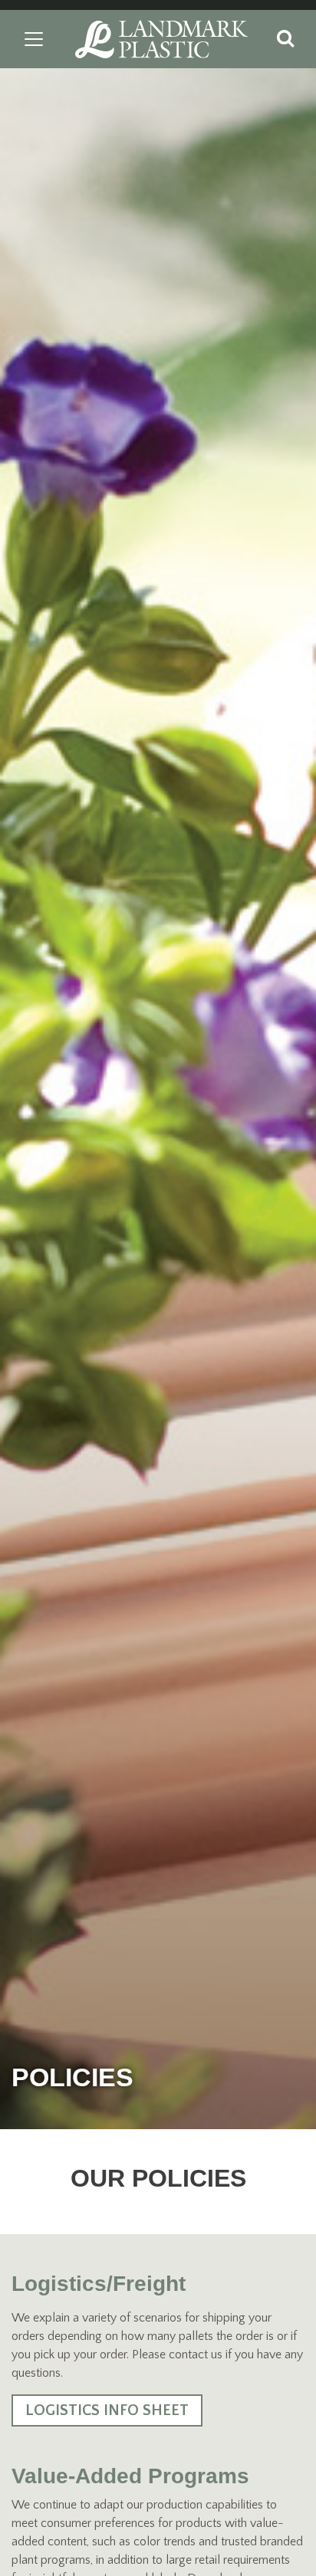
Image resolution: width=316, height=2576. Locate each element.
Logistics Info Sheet (107, 2410)
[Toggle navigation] (34, 39)
